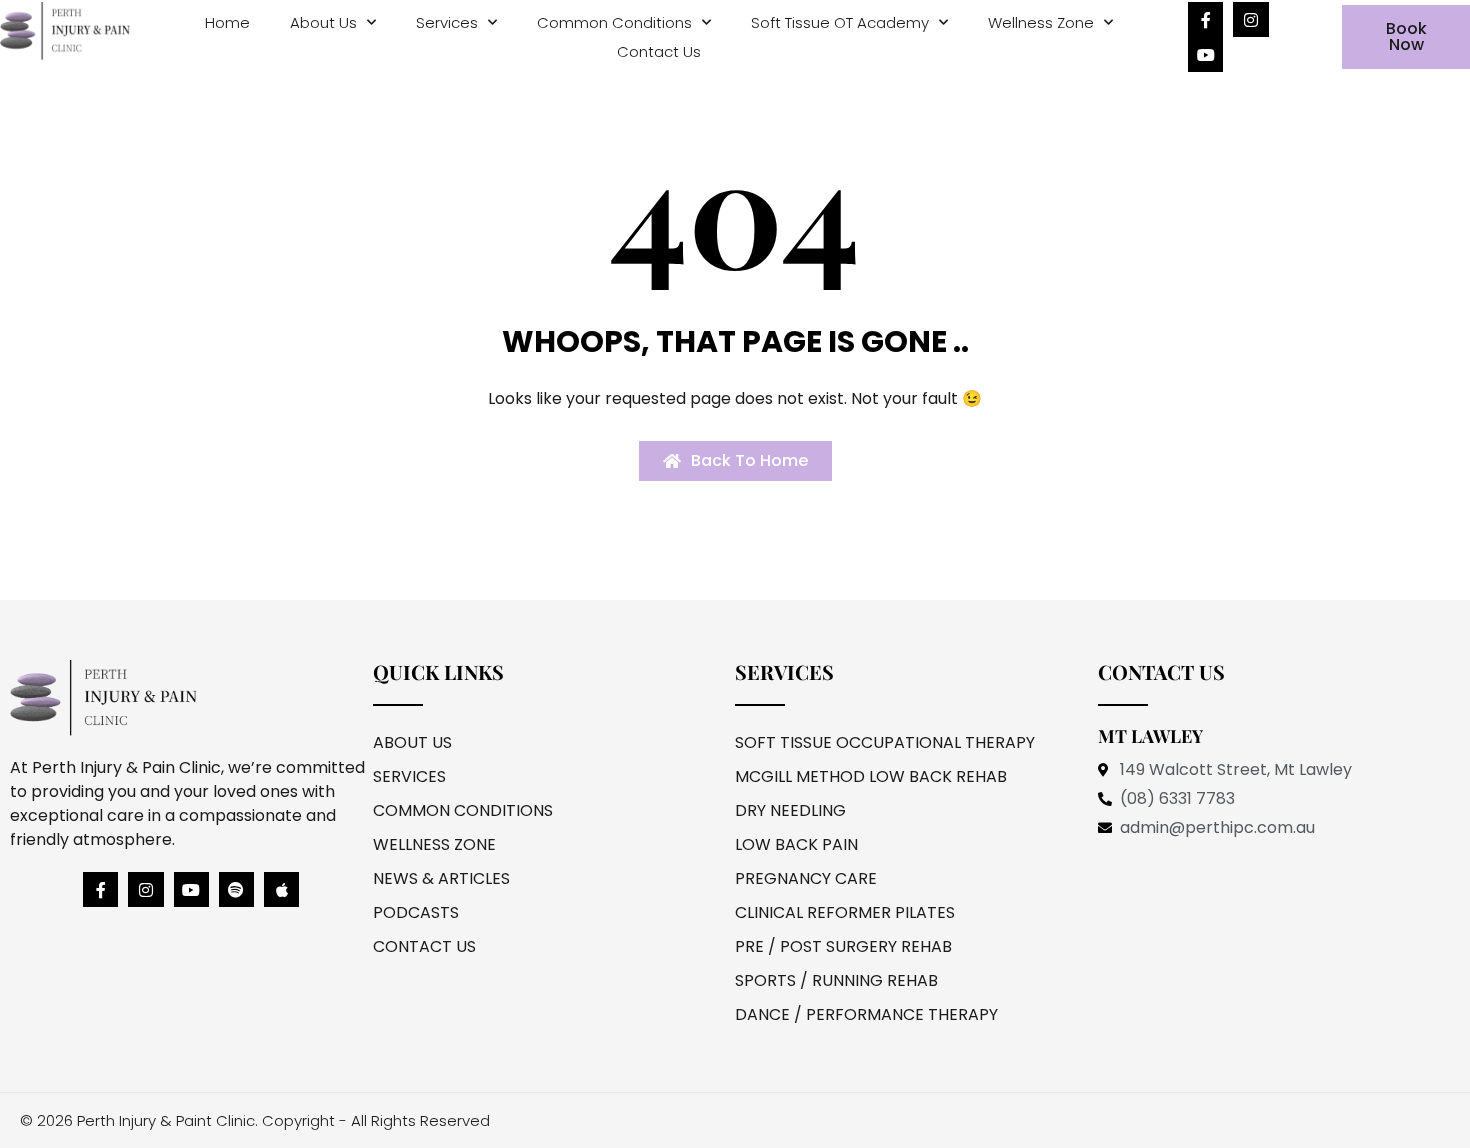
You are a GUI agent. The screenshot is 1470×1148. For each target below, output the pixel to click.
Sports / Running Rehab (836, 980)
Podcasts (416, 912)
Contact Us (659, 51)
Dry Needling (790, 810)
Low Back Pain (796, 844)
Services (447, 22)
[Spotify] (236, 889)
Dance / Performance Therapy (866, 1014)
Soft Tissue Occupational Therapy (885, 742)
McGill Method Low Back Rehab (871, 776)
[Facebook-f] (1205, 19)
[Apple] (281, 889)
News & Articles (441, 878)
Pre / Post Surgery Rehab (843, 946)
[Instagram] (1250, 19)
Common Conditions (614, 22)
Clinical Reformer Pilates (845, 912)
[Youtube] (1205, 54)
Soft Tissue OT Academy (840, 22)
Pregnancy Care (806, 878)
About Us (323, 22)
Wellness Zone (1041, 22)
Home (227, 22)
